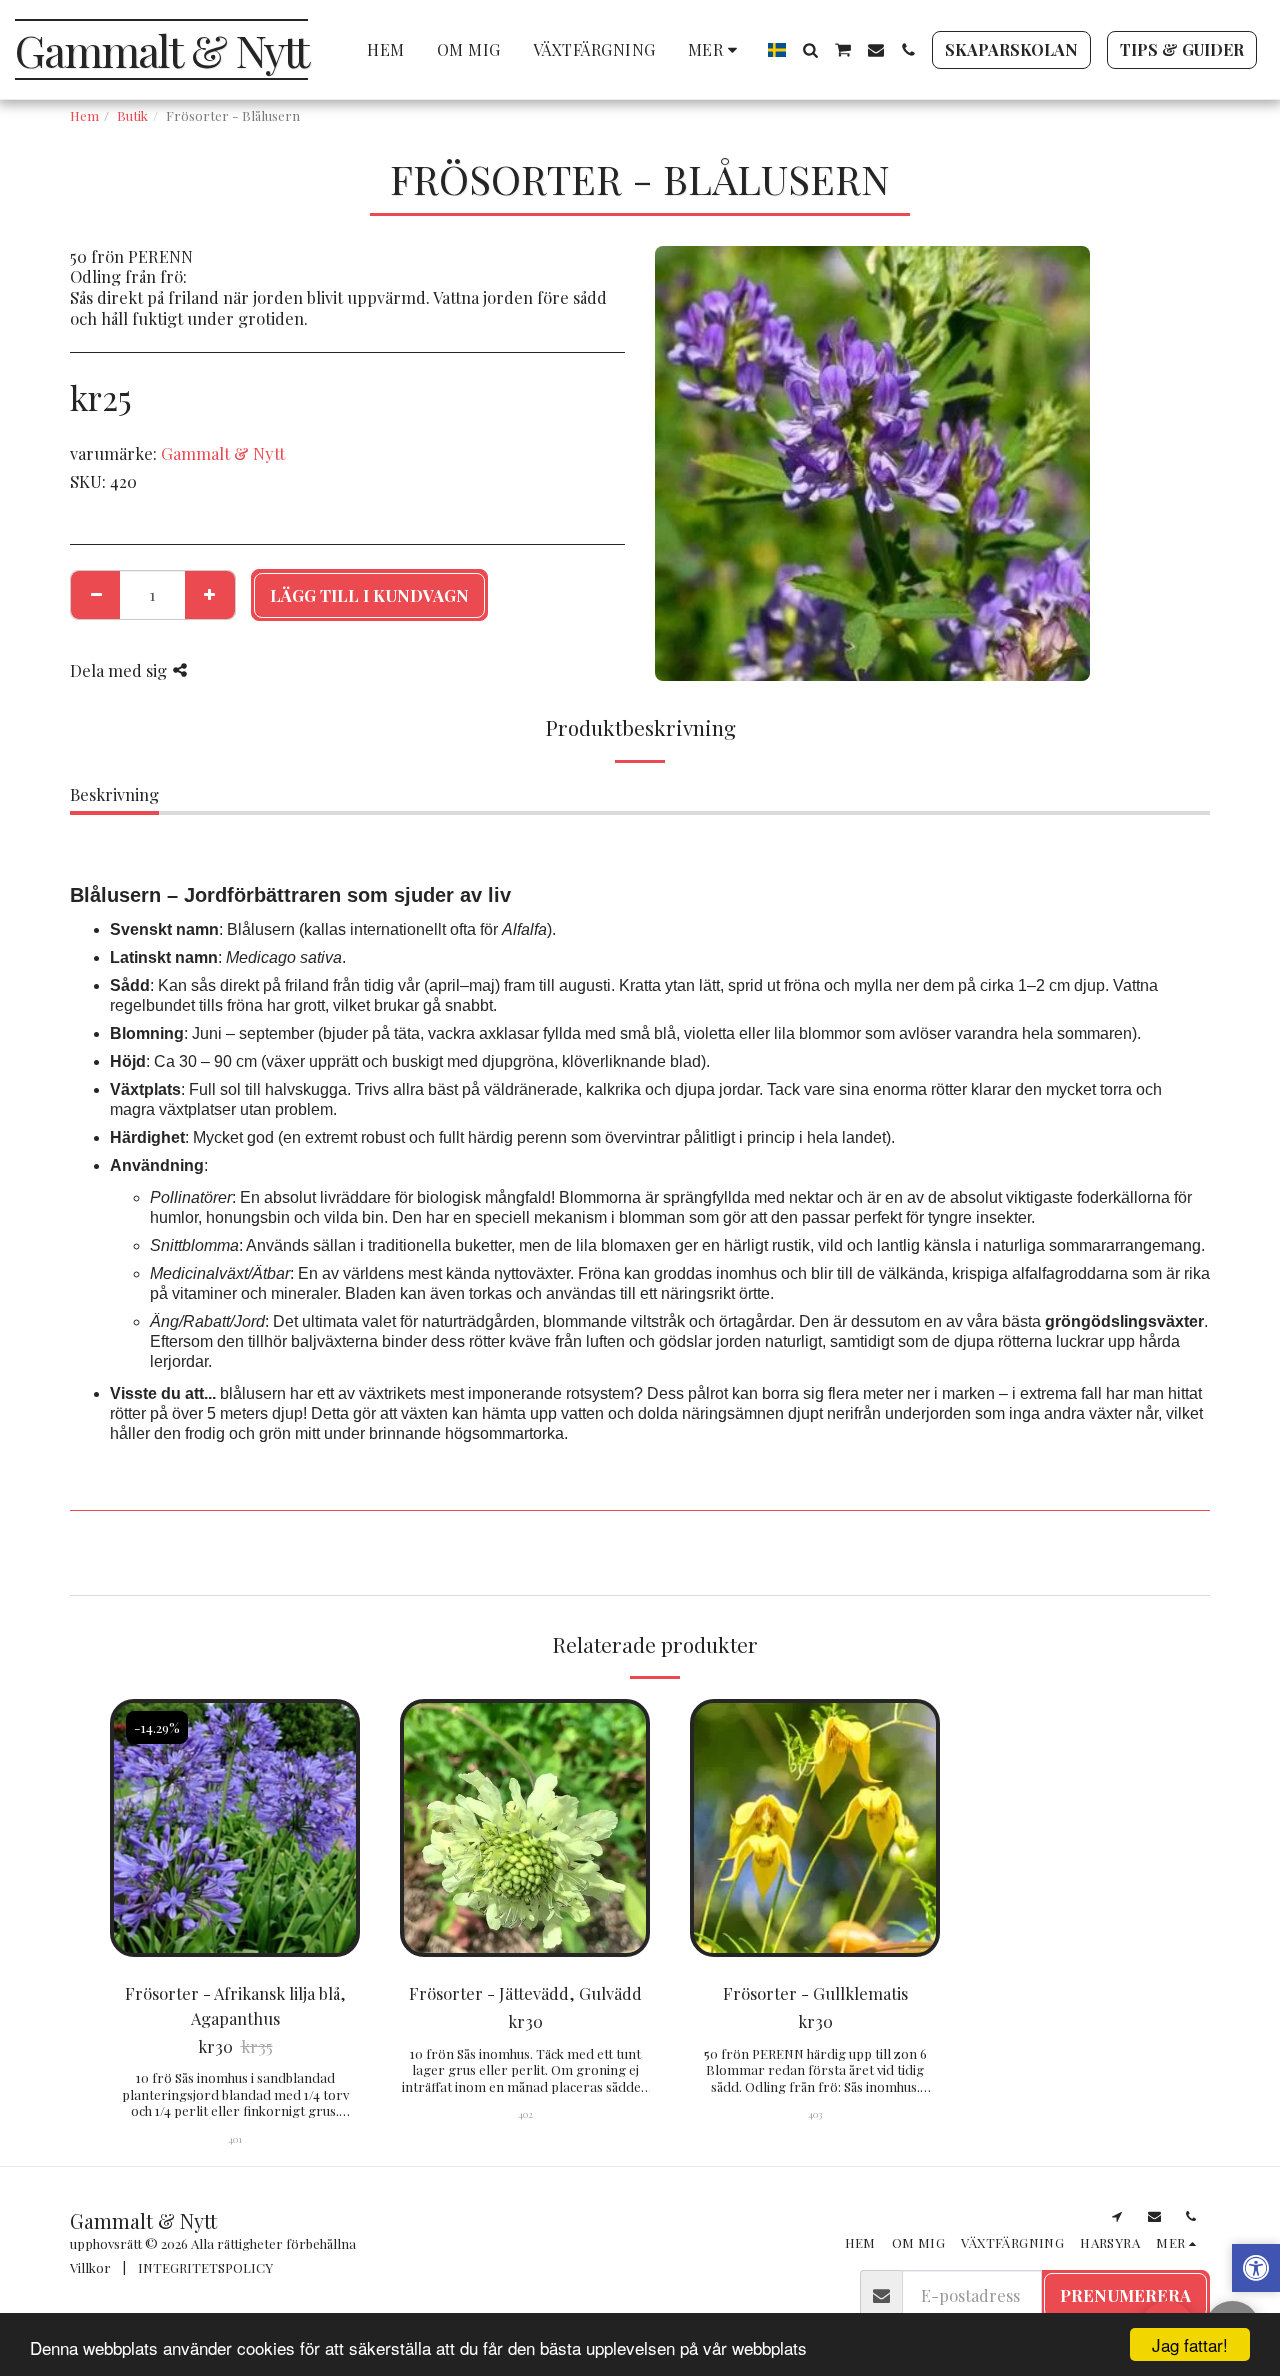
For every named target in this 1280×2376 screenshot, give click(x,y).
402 (525, 2113)
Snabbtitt (235, 1907)
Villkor (90, 2267)
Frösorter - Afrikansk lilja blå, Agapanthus (235, 2005)
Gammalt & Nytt (223, 453)
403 (815, 2113)
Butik (132, 115)
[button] (810, 50)
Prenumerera (1125, 2295)
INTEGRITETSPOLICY (205, 2267)
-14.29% (157, 1727)
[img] (235, 1828)
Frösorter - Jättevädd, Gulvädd (525, 1993)
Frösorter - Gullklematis (815, 1993)
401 (235, 2138)
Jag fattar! (1190, 2344)
